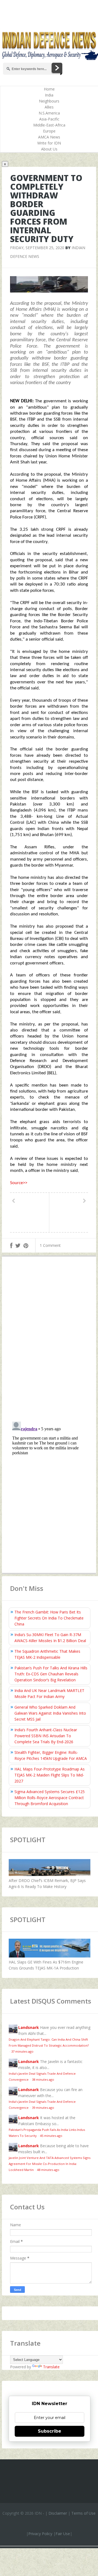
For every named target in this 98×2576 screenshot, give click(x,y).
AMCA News (49, 137)
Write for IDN (49, 143)
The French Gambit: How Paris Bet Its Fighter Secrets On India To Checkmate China (49, 1618)
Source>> (19, 1183)
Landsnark (29, 2027)
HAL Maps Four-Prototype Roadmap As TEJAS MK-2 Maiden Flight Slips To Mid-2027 (50, 1775)
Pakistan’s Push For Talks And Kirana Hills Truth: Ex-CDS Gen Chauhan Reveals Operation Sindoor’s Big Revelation (51, 1674)
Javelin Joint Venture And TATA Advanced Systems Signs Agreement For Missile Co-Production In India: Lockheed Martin (50, 2164)
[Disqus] (49, 1340)
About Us (49, 149)
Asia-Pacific (49, 119)
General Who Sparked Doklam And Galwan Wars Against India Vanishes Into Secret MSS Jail (50, 1713)
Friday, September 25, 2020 (37, 248)
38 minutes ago (43, 2079)
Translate (51, 2367)
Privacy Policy (40, 2534)
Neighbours (49, 101)
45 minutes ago (51, 2136)
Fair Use (63, 2534)
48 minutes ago (48, 2170)
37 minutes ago (22, 2051)
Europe (49, 131)
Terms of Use (83, 2513)
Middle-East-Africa (49, 125)
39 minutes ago (43, 2108)
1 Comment (50, 1245)
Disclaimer (58, 2513)
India (49, 95)
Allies (49, 107)
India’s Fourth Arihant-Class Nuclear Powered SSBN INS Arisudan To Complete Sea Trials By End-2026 (46, 1736)
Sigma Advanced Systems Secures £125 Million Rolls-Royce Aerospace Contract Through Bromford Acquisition (50, 1798)
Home (49, 89)
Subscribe (50, 2431)
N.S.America (49, 113)
